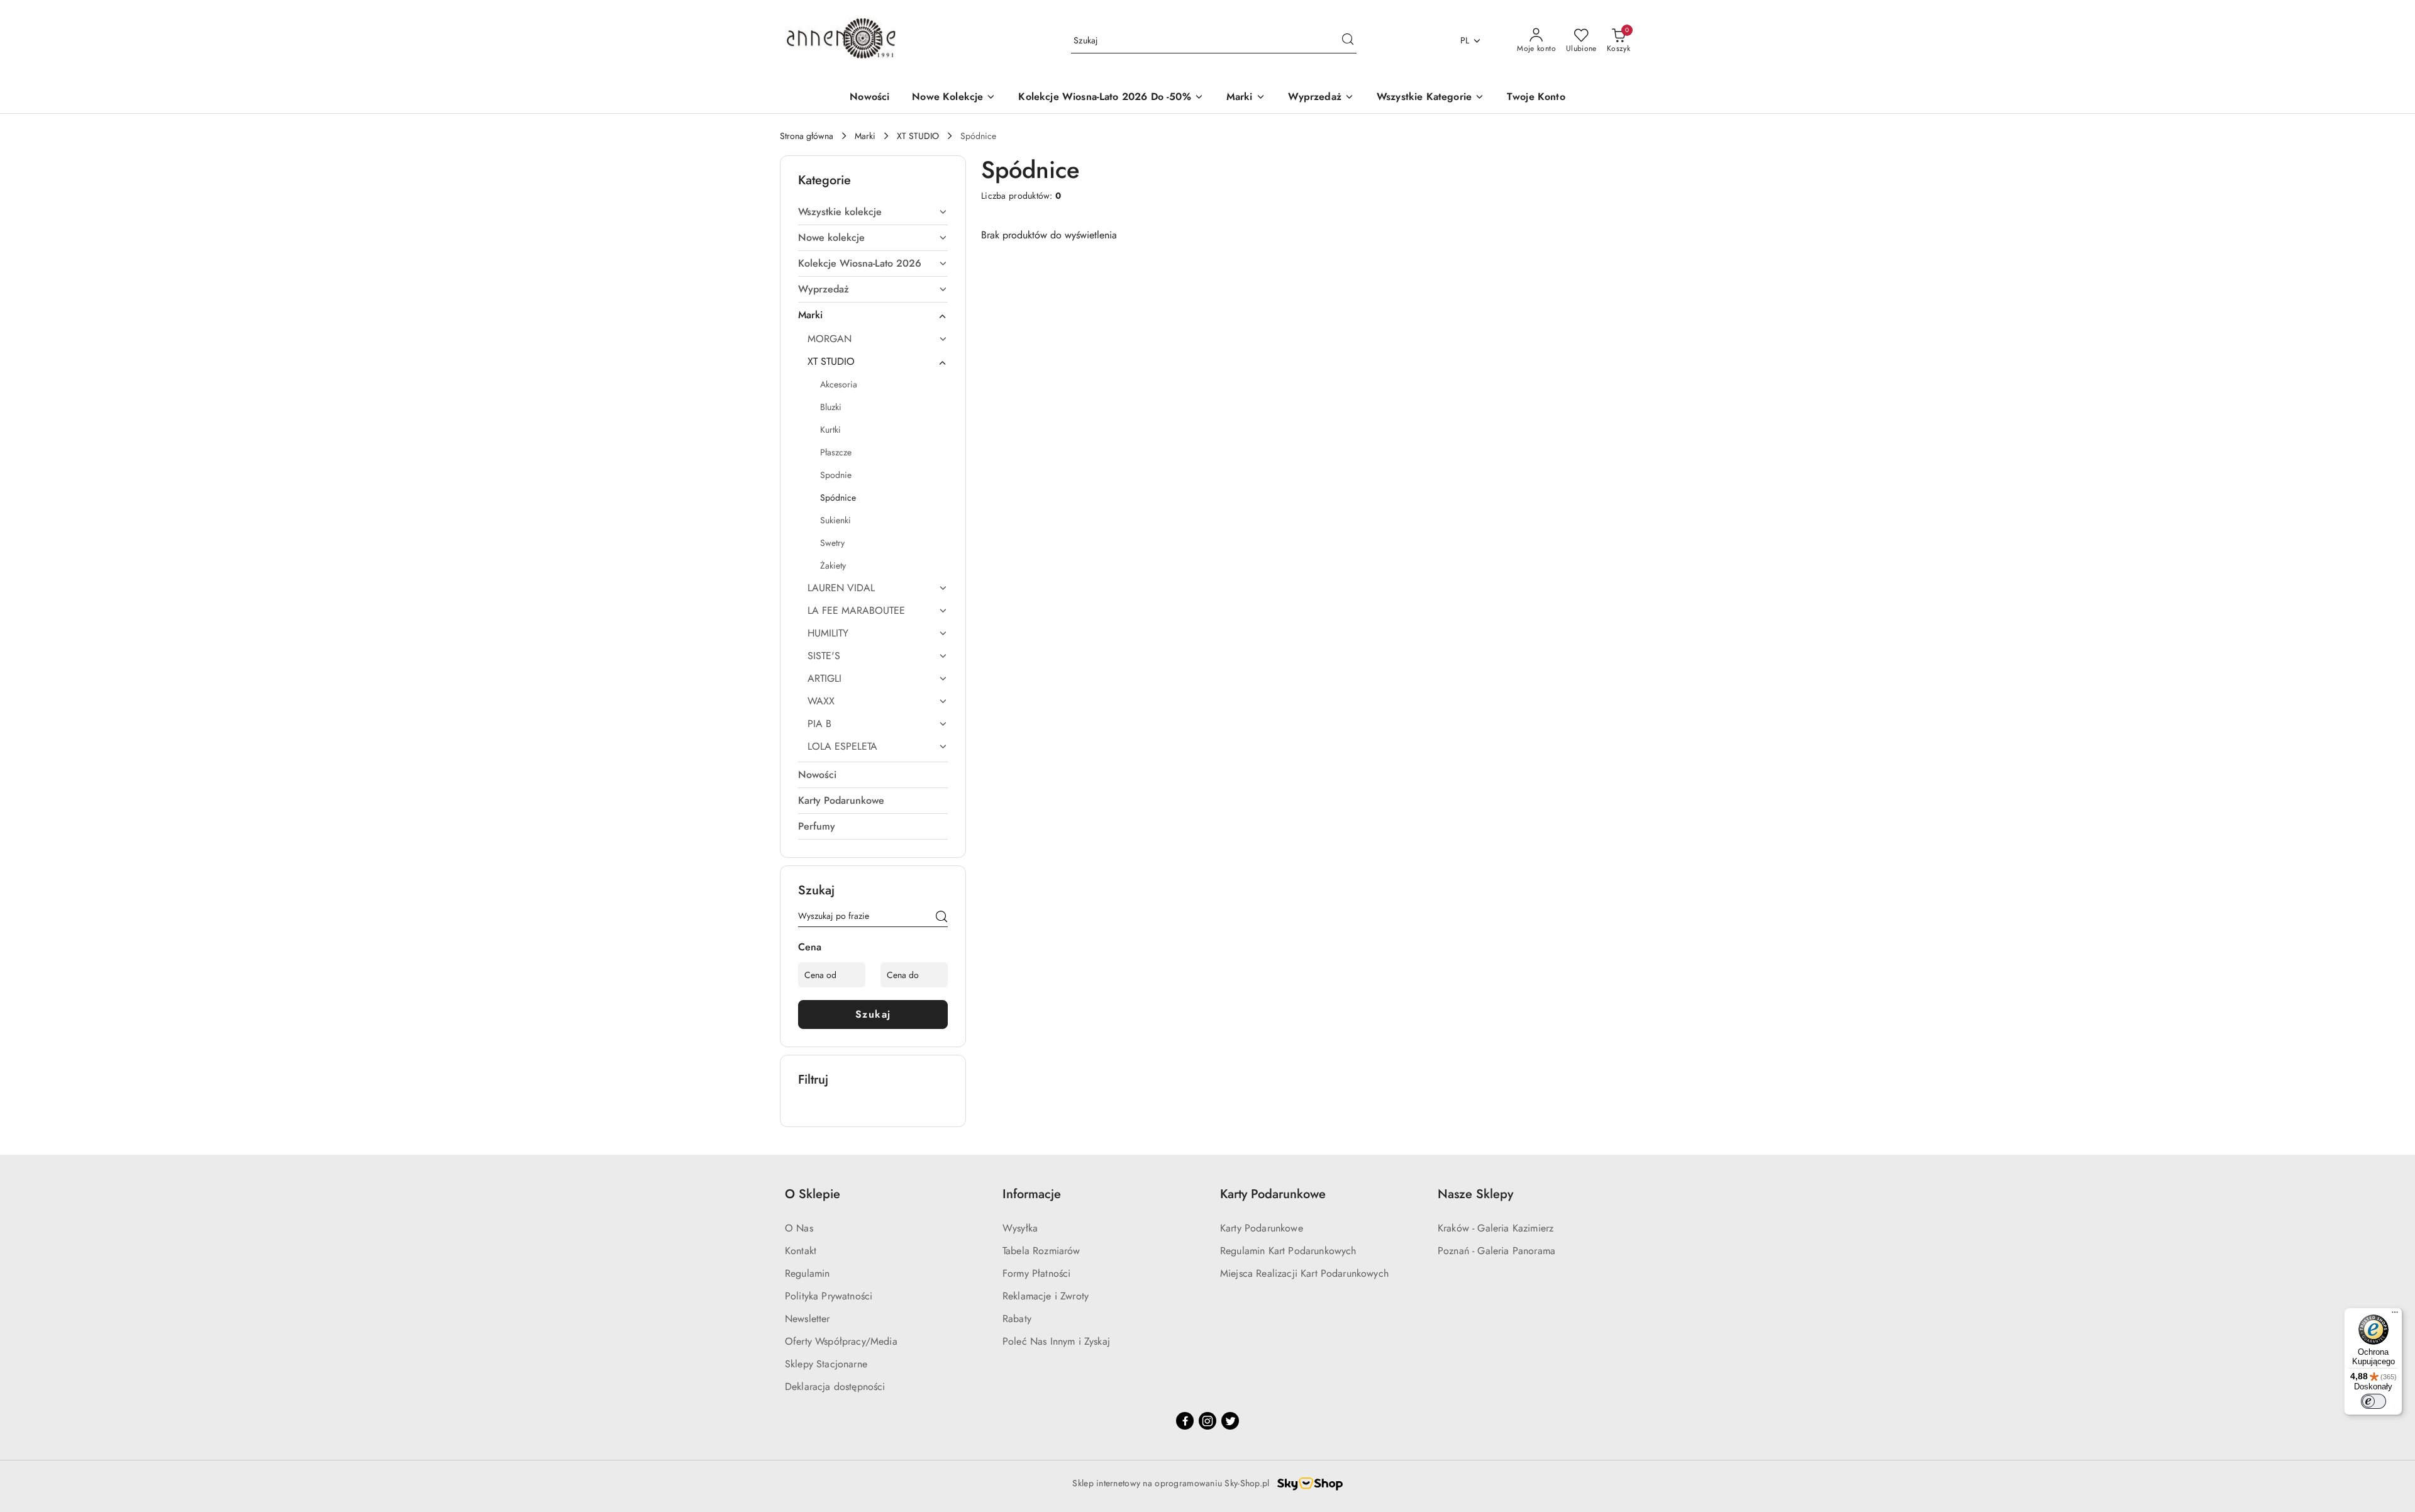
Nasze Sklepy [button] (1475, 1194)
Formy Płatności (1036, 1273)
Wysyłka (1020, 1228)
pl (1465, 40)
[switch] (2373, 1401)
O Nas (799, 1228)
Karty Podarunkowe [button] (1273, 1194)
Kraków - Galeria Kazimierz (1496, 1228)
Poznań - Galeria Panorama (1496, 1251)
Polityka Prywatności (829, 1296)
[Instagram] (1207, 1421)
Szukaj (873, 1014)
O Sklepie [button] (813, 1194)
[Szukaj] (941, 918)
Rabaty (1017, 1319)
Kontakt (801, 1251)
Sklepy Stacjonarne (826, 1364)
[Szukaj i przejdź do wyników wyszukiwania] (1348, 41)
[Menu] (2395, 1315)
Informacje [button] (1032, 1194)
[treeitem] (873, 212)
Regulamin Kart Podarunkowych (1288, 1251)
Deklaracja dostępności (835, 1387)
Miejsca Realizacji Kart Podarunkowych (1304, 1273)
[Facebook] (1185, 1421)
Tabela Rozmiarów (1041, 1251)
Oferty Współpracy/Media (841, 1341)
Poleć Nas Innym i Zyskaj (1056, 1341)
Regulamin (807, 1273)
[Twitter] (1230, 1421)
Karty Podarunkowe (1262, 1228)
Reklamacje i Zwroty (1046, 1296)
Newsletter (808, 1319)
